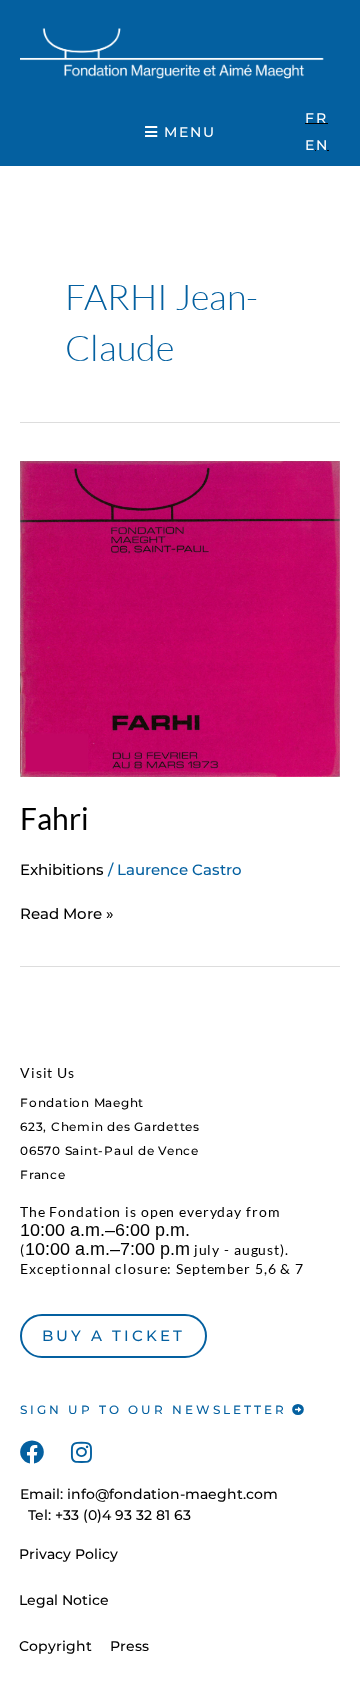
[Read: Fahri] (180, 617)
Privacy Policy (68, 1554)
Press (129, 1646)
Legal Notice (64, 1600)
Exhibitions (62, 869)
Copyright (55, 1646)
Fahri (54, 818)
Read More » (67, 913)
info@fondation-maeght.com (172, 1494)
